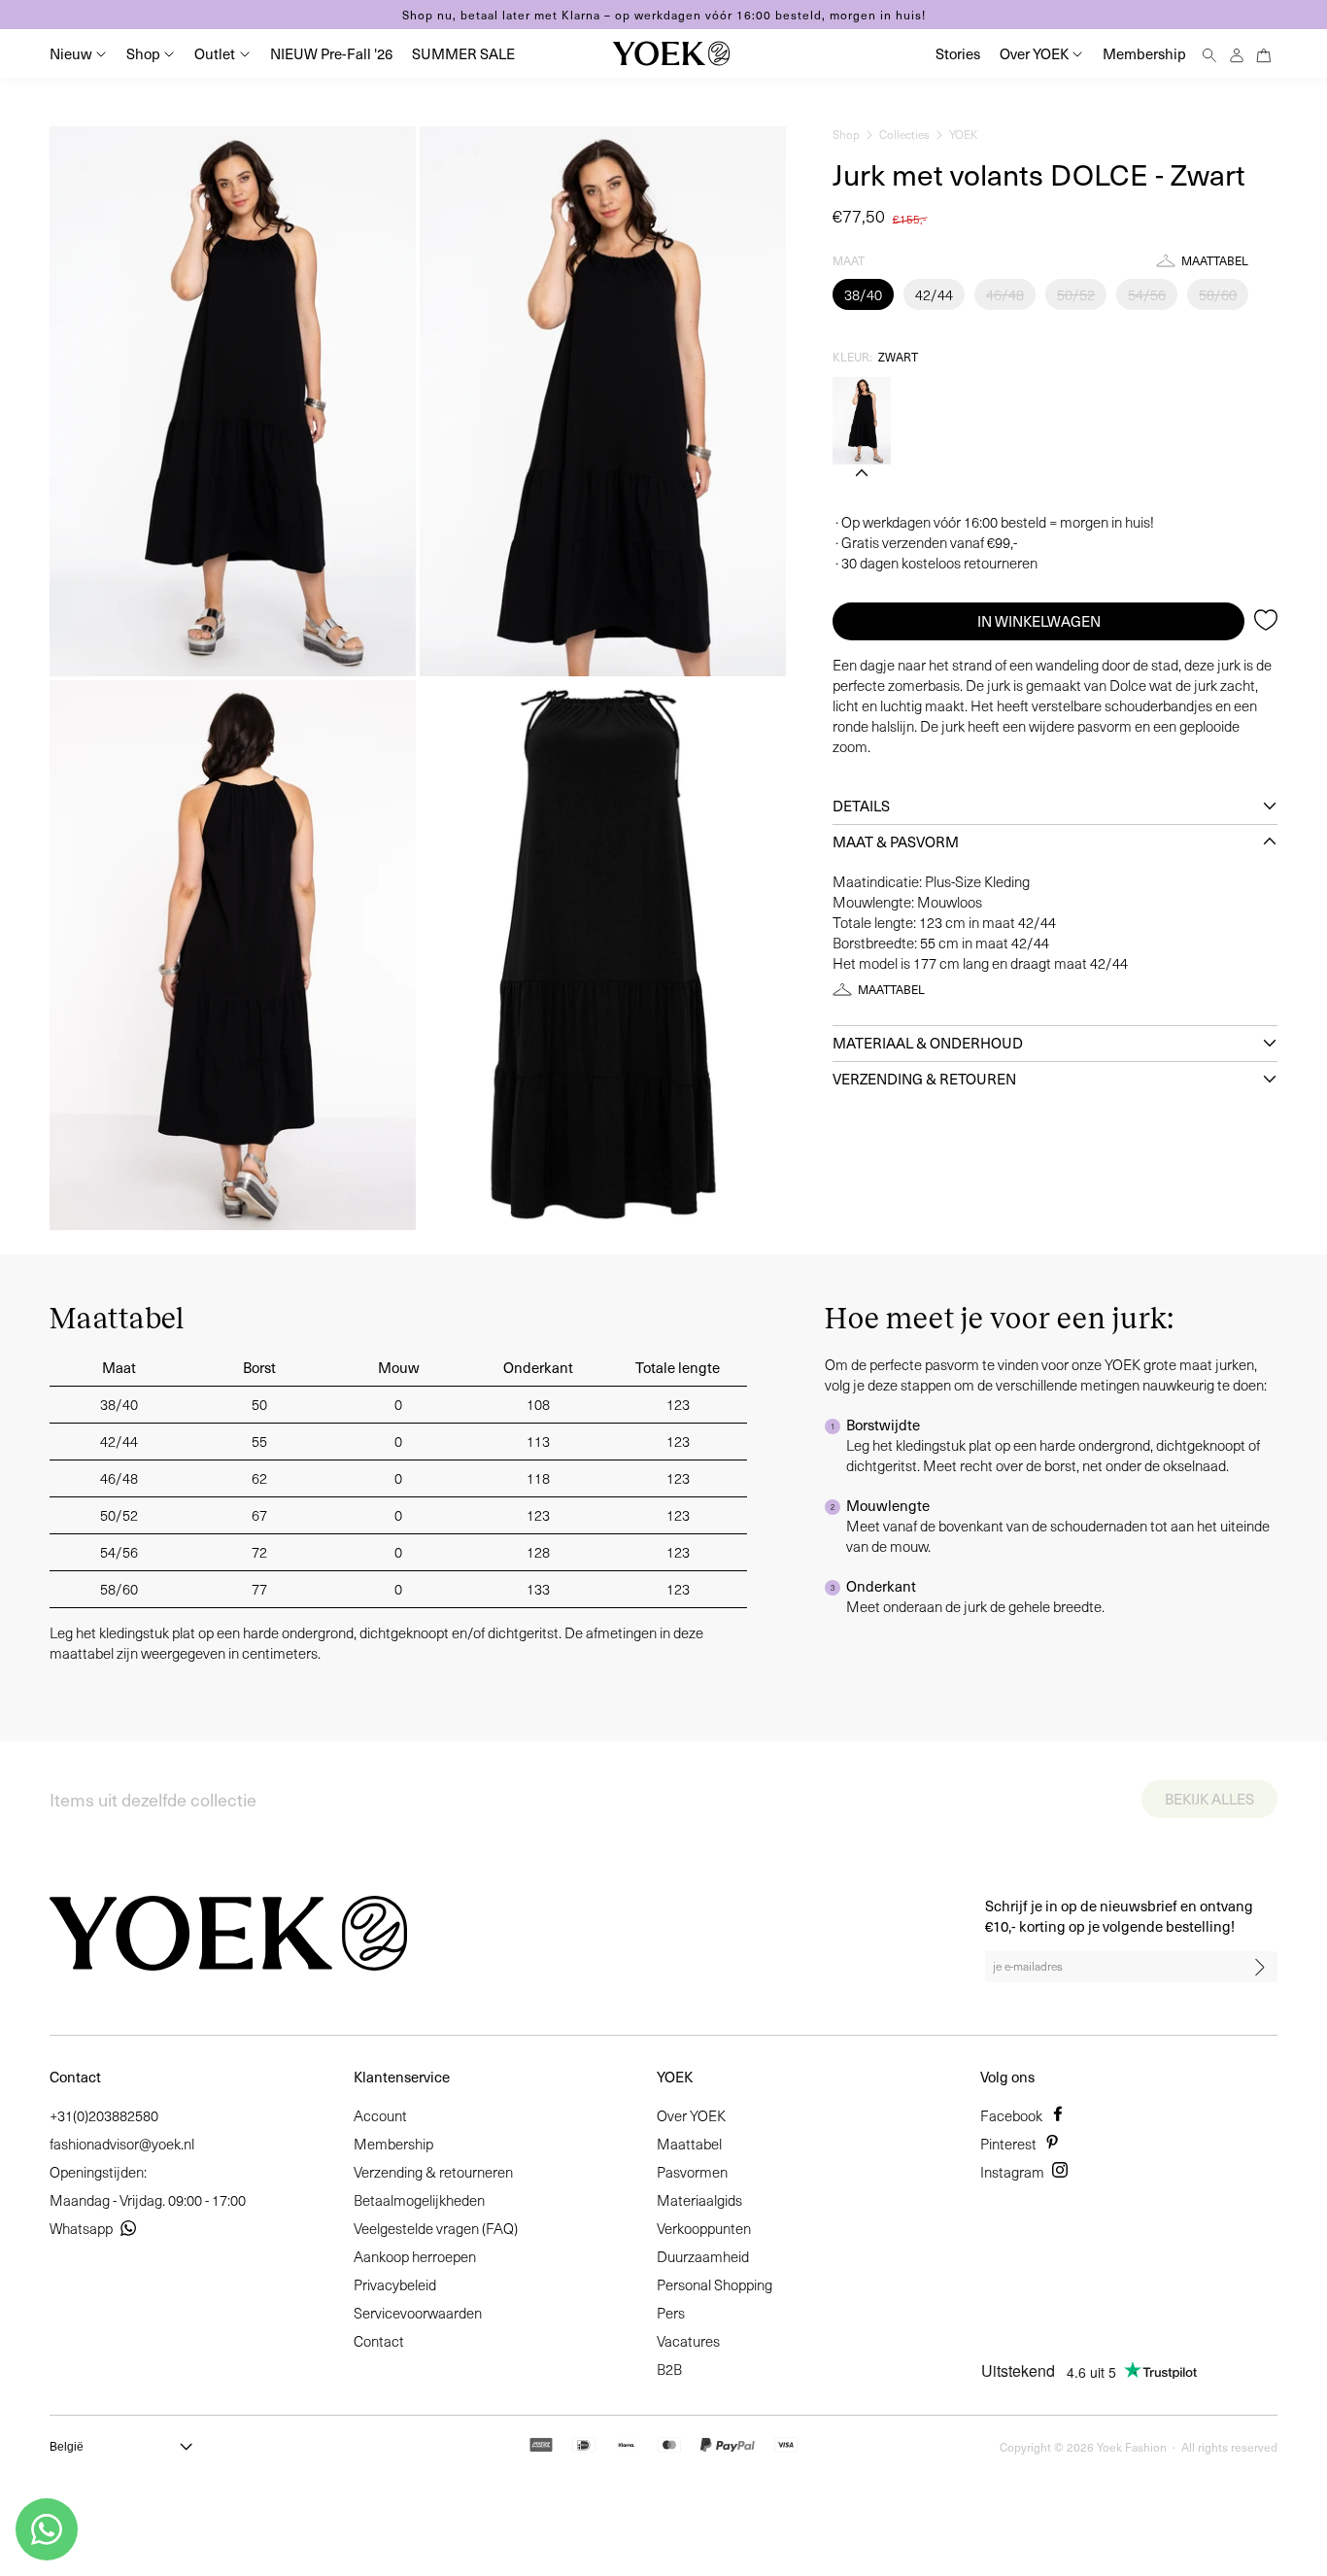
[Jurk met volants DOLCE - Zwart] (862, 421)
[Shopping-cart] (1264, 53)
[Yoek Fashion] (671, 53)
